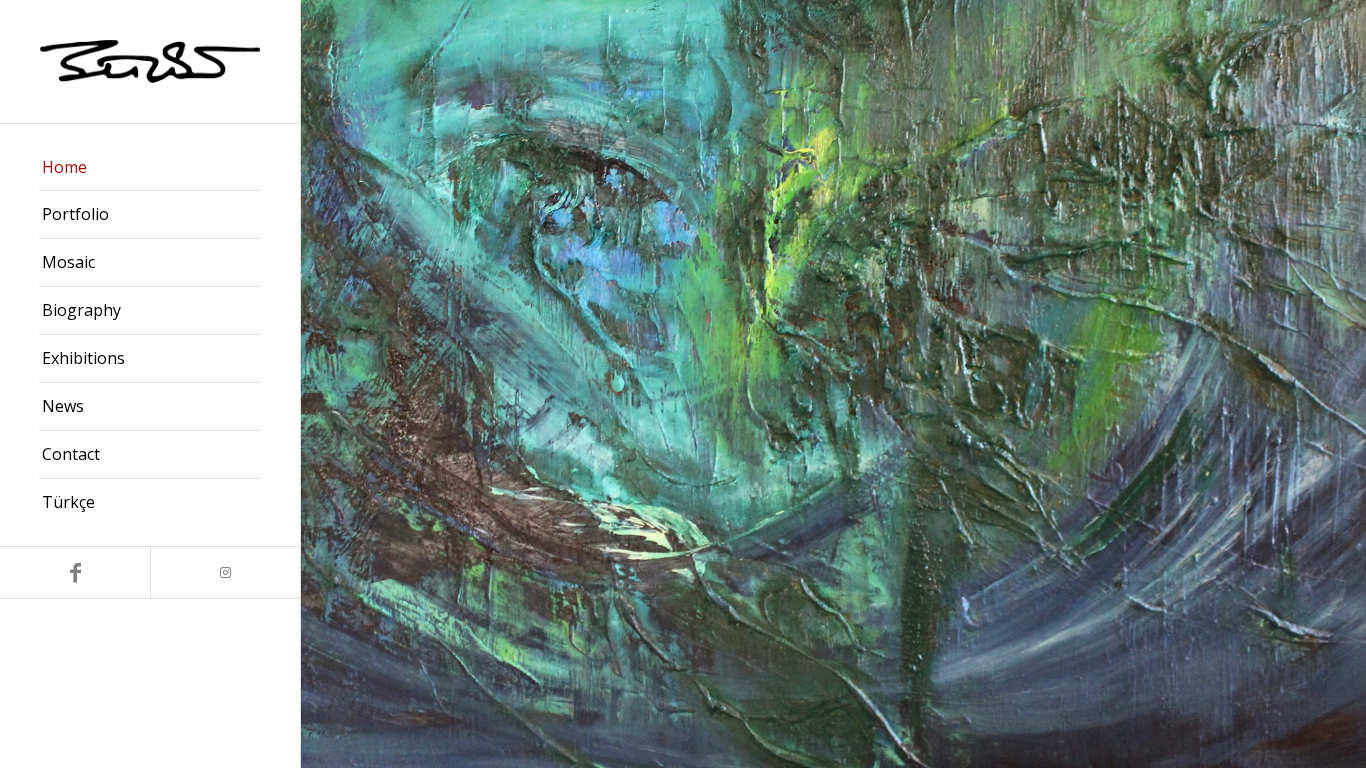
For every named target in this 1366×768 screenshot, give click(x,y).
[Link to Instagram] (225, 572)
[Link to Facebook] (75, 572)
